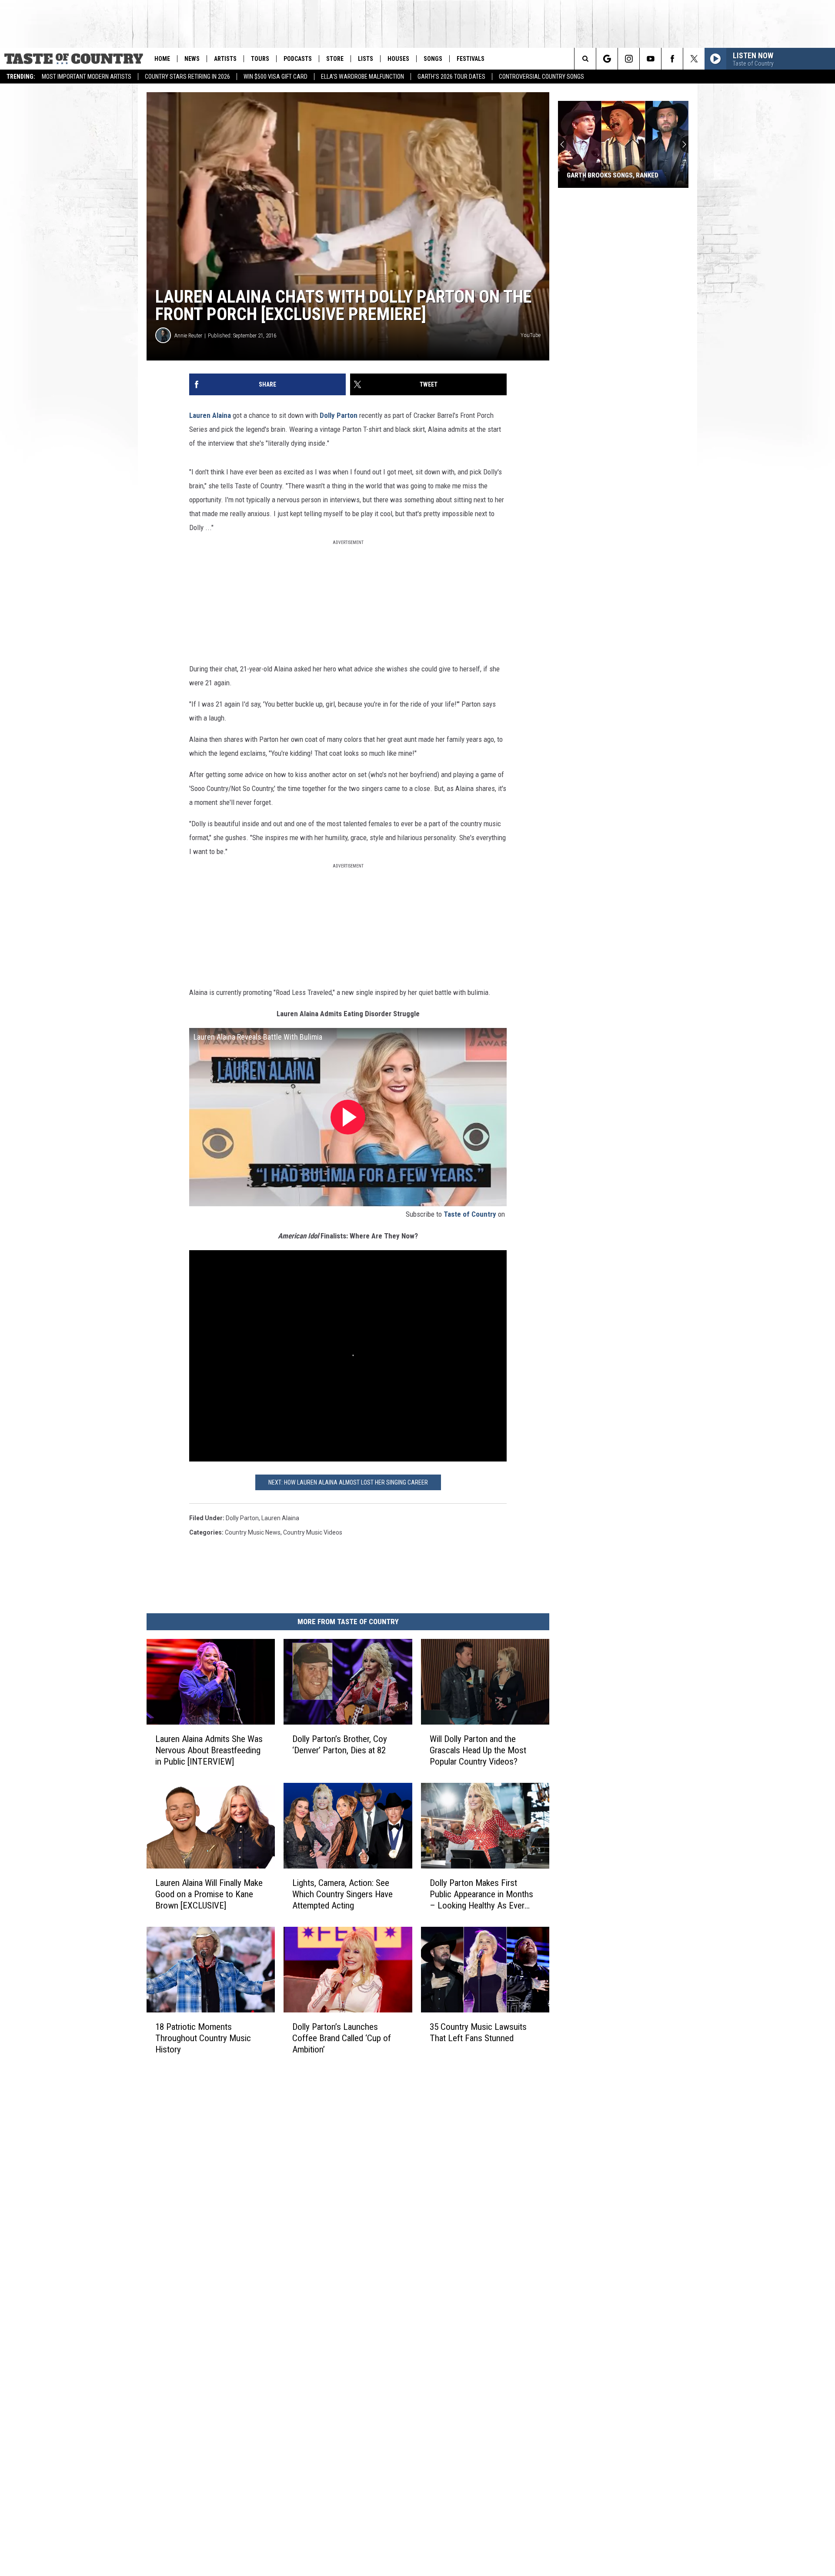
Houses (398, 59)
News (192, 59)
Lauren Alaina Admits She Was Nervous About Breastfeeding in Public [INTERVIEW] (209, 1750)
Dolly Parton (339, 415)
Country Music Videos (313, 1532)
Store (335, 59)
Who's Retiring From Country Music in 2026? (613, 171)
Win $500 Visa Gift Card (276, 77)
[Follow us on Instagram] (629, 59)
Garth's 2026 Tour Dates (451, 77)
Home (162, 59)
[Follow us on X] (694, 59)
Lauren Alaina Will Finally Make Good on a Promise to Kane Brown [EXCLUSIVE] (209, 1894)
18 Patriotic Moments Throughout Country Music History (203, 2038)
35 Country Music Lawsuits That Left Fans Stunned (478, 2032)
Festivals (471, 59)
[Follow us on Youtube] (650, 59)
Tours (260, 59)
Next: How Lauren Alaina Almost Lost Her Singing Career (348, 1482)
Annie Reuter (188, 335)
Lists (366, 59)
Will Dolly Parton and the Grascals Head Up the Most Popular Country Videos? (478, 1750)
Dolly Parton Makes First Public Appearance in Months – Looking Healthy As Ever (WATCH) (481, 1894)
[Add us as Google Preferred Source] (607, 59)
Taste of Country (470, 1214)
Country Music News (253, 1532)
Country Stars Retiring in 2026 (187, 77)
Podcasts (298, 59)
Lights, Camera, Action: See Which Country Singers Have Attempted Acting (342, 1894)
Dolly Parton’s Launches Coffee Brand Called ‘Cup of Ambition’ (342, 2038)
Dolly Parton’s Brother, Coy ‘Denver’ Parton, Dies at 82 (340, 1745)
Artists (225, 59)
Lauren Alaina (210, 415)
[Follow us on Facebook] (672, 59)
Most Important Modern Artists (87, 77)
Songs (433, 59)
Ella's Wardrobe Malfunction (362, 77)
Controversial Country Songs (541, 77)
